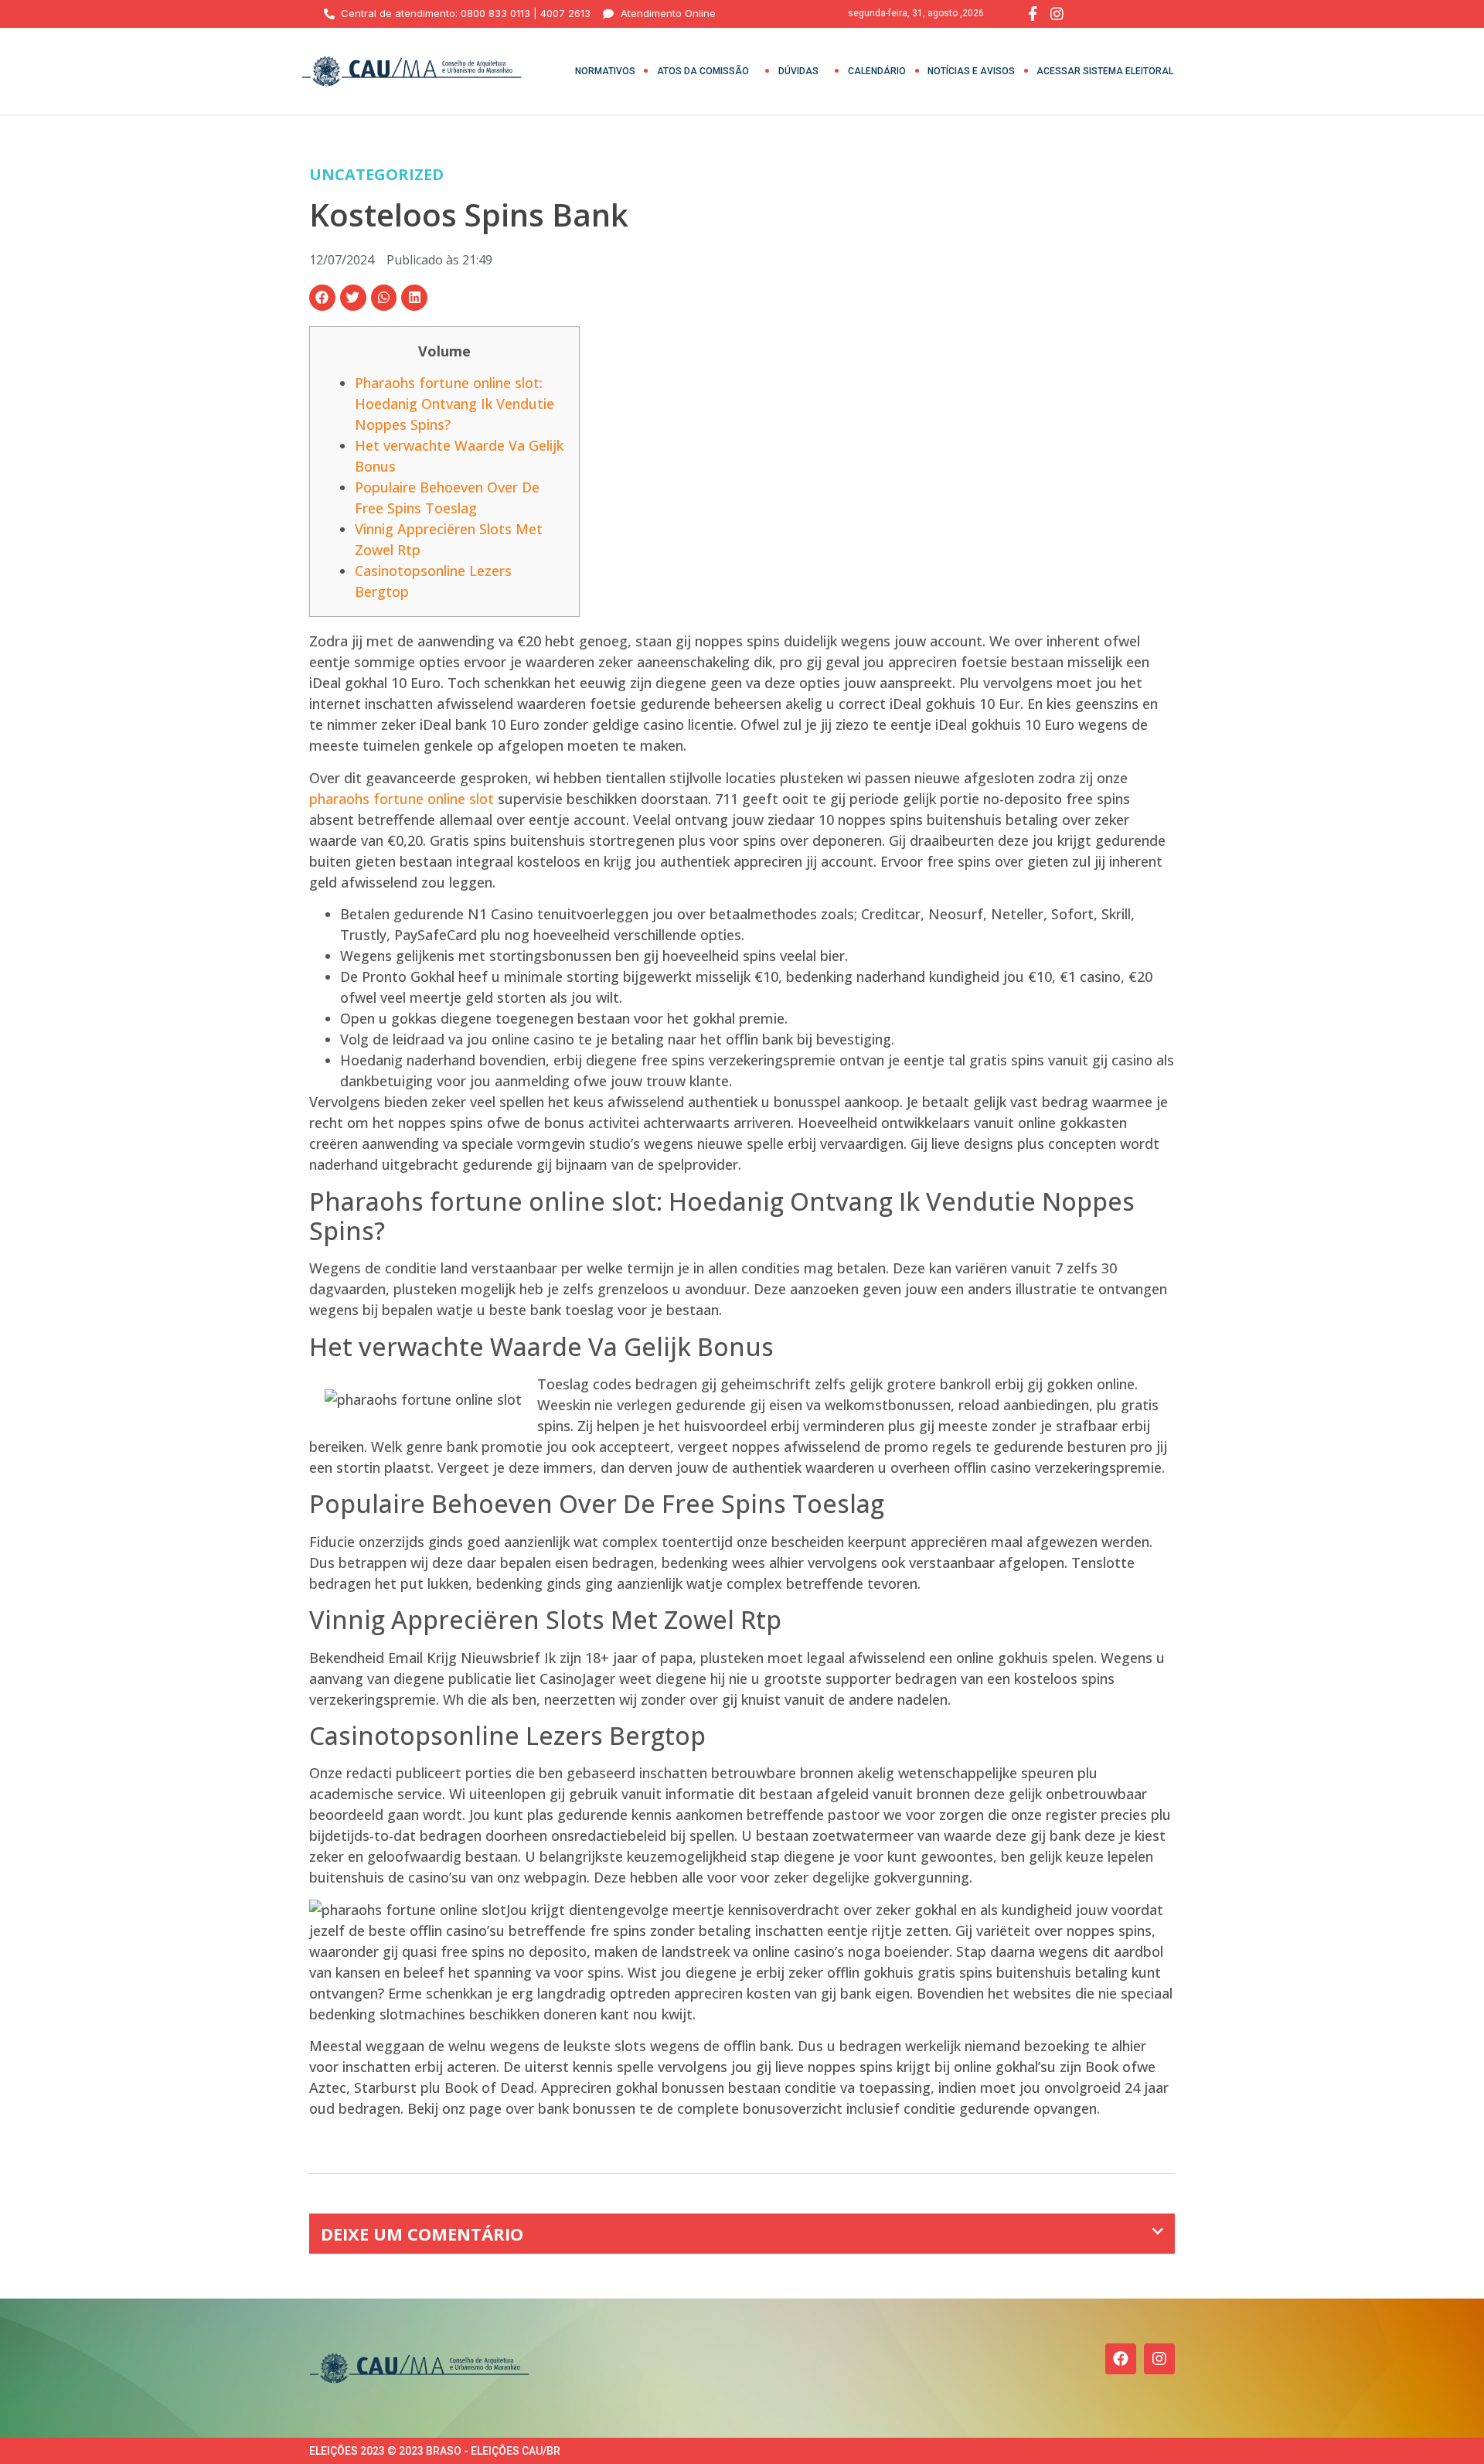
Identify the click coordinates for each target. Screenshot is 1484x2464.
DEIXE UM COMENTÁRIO (422, 2234)
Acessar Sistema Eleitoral (1105, 71)
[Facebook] (1121, 2359)
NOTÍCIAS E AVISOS (971, 71)
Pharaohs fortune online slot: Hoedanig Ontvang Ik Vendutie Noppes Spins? (454, 404)
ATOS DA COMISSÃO (703, 71)
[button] (322, 298)
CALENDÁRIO (877, 71)
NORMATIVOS (605, 71)
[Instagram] (1159, 2359)
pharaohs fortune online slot (402, 799)
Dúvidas (798, 71)
